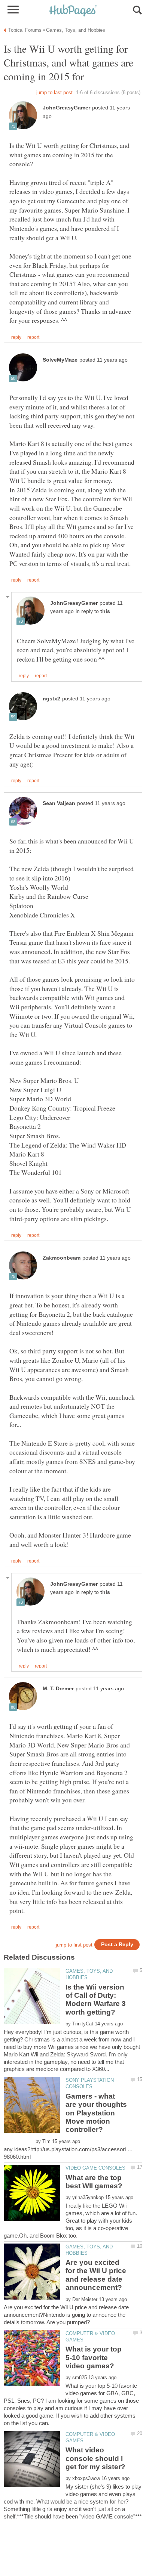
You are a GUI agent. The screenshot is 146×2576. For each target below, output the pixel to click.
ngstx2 (51, 699)
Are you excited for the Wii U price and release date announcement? (96, 2275)
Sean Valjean (59, 803)
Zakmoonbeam (62, 1258)
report (33, 337)
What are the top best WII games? (94, 2182)
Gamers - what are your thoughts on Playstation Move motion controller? (96, 2113)
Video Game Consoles (95, 2168)
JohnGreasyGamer (66, 108)
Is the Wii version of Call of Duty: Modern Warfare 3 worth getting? (96, 2000)
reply (16, 337)
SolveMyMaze (60, 360)
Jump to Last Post (54, 92)
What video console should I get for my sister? (95, 2458)
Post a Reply (117, 1945)
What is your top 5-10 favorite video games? (94, 2357)
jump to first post (74, 1945)
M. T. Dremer (58, 1689)
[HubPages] (73, 11)
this (105, 611)
